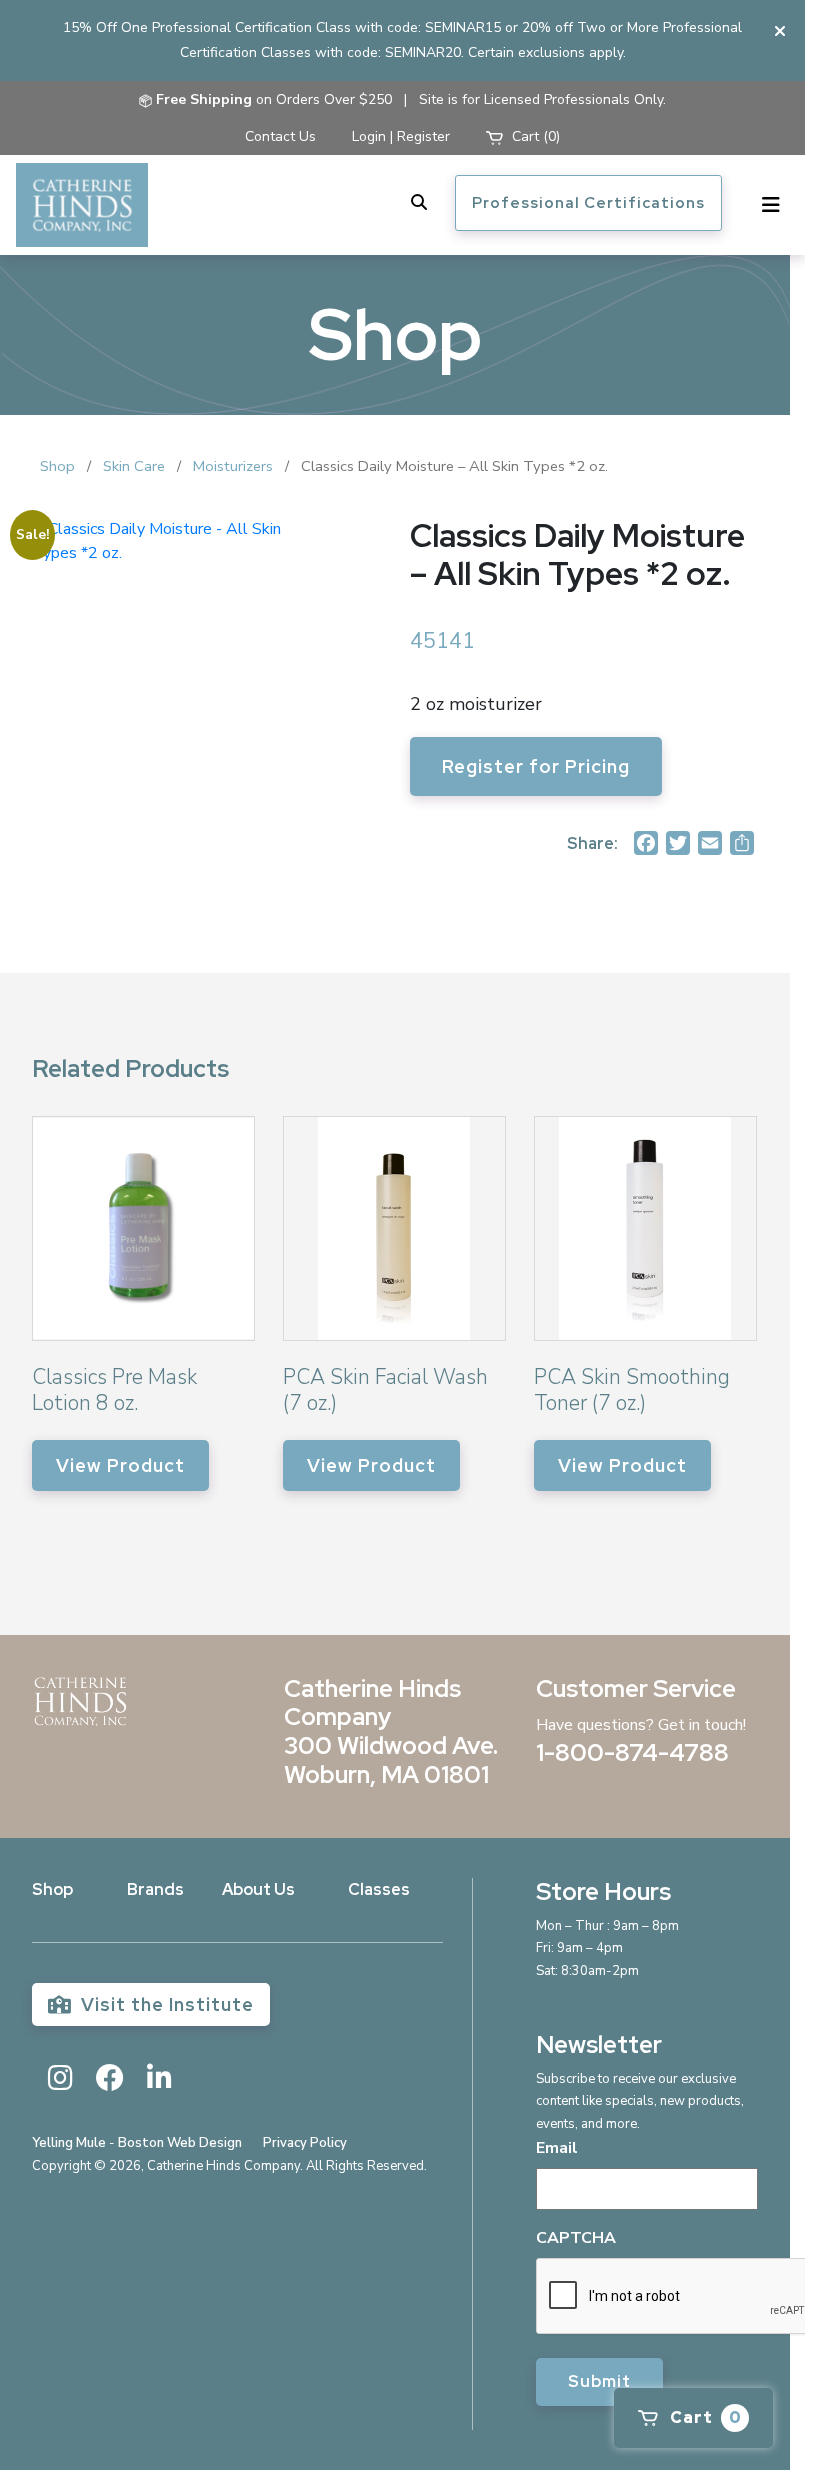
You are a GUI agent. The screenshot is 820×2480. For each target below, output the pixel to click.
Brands (155, 1889)
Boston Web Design (180, 2143)
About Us (258, 1889)
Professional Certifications (588, 203)
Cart (704, 2417)
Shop (57, 466)
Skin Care (134, 466)
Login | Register (401, 136)
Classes (379, 1889)
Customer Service (636, 1688)
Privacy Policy (305, 2143)
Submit (599, 2381)
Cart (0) (534, 136)
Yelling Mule (69, 2143)
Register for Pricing (536, 766)
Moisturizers (233, 466)
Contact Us (280, 136)
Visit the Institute (165, 2004)
